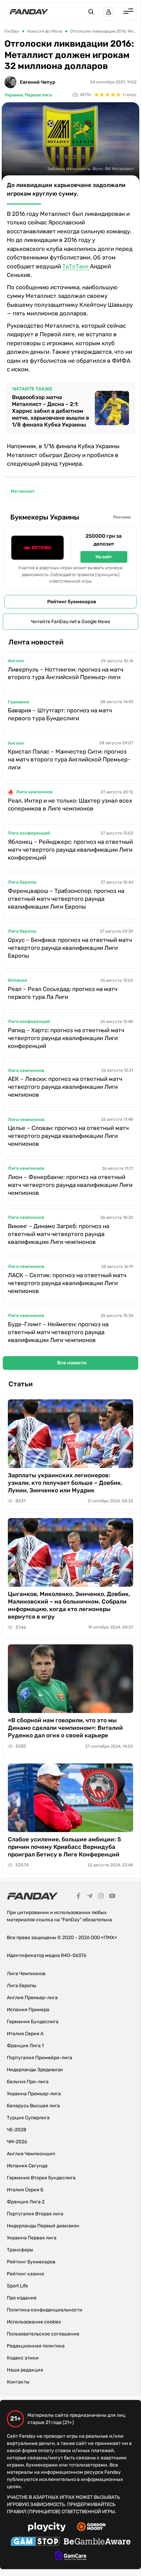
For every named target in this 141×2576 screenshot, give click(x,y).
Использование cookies (34, 2322)
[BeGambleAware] (97, 2542)
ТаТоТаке (76, 266)
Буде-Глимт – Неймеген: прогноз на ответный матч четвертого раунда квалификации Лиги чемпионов (58, 1332)
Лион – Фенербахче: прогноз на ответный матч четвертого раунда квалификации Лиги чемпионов (70, 1185)
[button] (91, 12)
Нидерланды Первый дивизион (43, 2226)
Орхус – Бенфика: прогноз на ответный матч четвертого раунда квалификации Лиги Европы (70, 948)
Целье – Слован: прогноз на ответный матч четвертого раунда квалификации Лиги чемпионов (68, 1136)
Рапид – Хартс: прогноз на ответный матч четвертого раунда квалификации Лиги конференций (66, 1038)
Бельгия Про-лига (28, 2082)
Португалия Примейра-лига (40, 2058)
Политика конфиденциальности (45, 2310)
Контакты (18, 2382)
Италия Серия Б (25, 2190)
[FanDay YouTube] (112, 1897)
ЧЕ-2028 (17, 2130)
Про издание (22, 2298)
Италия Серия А (25, 2034)
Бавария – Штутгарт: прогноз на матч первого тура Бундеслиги (60, 714)
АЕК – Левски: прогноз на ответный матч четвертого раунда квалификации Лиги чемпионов (65, 1087)
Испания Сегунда (27, 2166)
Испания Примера (28, 2010)
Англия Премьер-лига (32, 1998)
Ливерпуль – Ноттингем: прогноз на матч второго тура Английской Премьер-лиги (66, 673)
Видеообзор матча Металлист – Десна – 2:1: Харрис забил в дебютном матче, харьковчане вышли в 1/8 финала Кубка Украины (50, 411)
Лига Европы (22, 882)
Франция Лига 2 (26, 2202)
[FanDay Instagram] (101, 1897)
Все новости (72, 1363)
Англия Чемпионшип (31, 2154)
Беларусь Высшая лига (33, 2106)
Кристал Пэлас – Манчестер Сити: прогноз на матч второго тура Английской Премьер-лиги (69, 759)
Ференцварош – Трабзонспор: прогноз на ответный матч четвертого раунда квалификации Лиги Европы (66, 899)
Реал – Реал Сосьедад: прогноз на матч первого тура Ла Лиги (63, 993)
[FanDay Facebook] (78, 1897)
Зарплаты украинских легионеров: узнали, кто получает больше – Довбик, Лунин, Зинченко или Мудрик (65, 1483)
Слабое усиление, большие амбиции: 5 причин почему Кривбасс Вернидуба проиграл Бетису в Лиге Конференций (65, 1847)
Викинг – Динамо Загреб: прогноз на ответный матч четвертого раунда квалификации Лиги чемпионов (59, 1234)
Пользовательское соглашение (43, 2334)
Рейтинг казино (25, 2274)
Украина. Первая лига (28, 95)
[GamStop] (35, 2542)
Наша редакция (25, 2370)
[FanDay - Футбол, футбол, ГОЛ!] (29, 12)
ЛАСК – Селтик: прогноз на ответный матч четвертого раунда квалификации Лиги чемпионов (67, 1283)
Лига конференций (29, 833)
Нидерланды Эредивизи (35, 2070)
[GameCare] (71, 2557)
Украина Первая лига (32, 2238)
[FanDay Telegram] (90, 1897)
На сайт (104, 557)
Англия (16, 661)
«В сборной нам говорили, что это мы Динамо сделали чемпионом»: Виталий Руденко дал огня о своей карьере (65, 1728)
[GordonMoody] (91, 2528)
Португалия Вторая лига (35, 2214)
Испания (17, 980)
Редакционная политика (36, 2346)
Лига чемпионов (34, 792)
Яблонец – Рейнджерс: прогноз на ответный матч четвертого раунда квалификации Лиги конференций (70, 850)
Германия (18, 702)
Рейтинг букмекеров (72, 602)
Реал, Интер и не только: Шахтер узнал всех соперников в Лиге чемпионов (70, 805)
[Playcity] (47, 2528)
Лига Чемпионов (26, 1974)
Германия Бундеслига (33, 2022)
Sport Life (17, 2286)
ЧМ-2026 (17, 2142)
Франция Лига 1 (25, 2046)
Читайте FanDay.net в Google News (70, 622)
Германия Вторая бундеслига (41, 2178)
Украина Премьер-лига (34, 2094)
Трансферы (20, 2250)
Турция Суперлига (28, 2118)
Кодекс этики (23, 2358)
